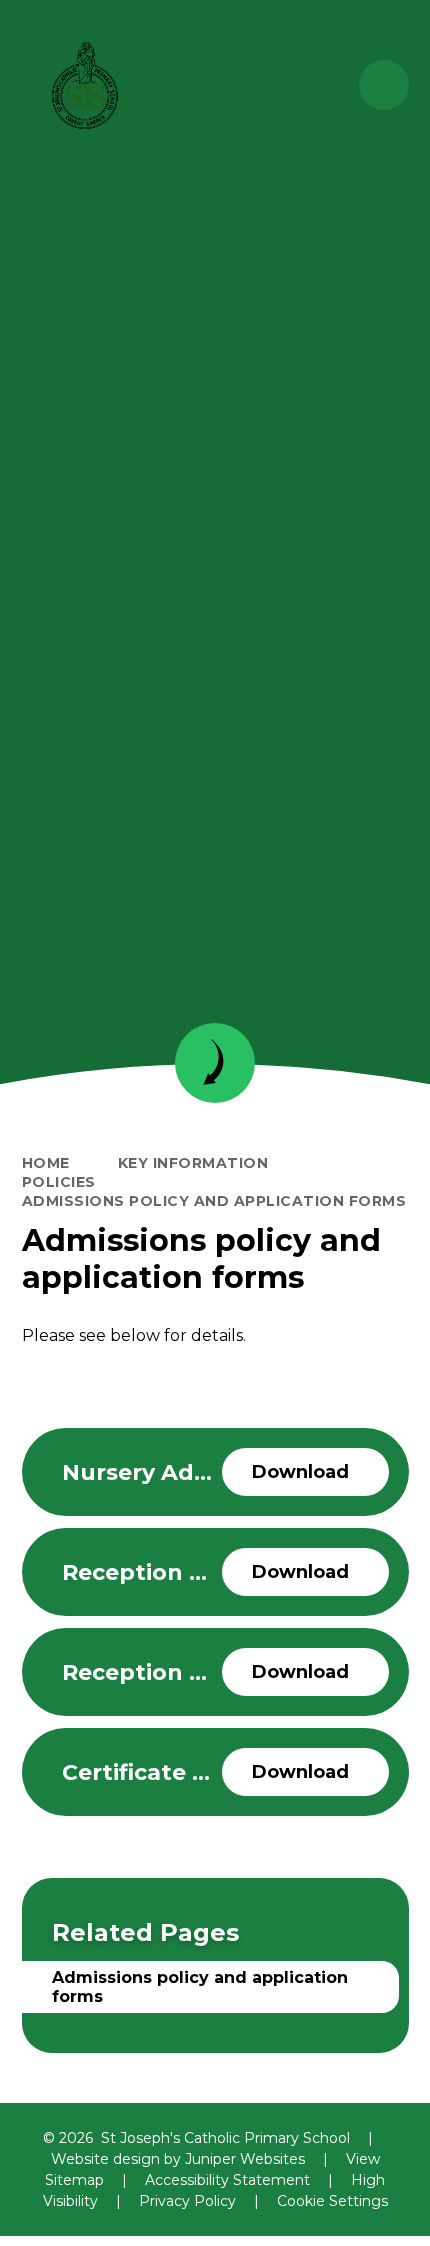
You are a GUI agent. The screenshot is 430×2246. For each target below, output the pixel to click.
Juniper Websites (245, 2159)
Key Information (193, 1163)
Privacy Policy (187, 2201)
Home (46, 1163)
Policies (59, 1182)
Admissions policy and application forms (214, 1201)
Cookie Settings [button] (332, 2201)
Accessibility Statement (227, 2180)
